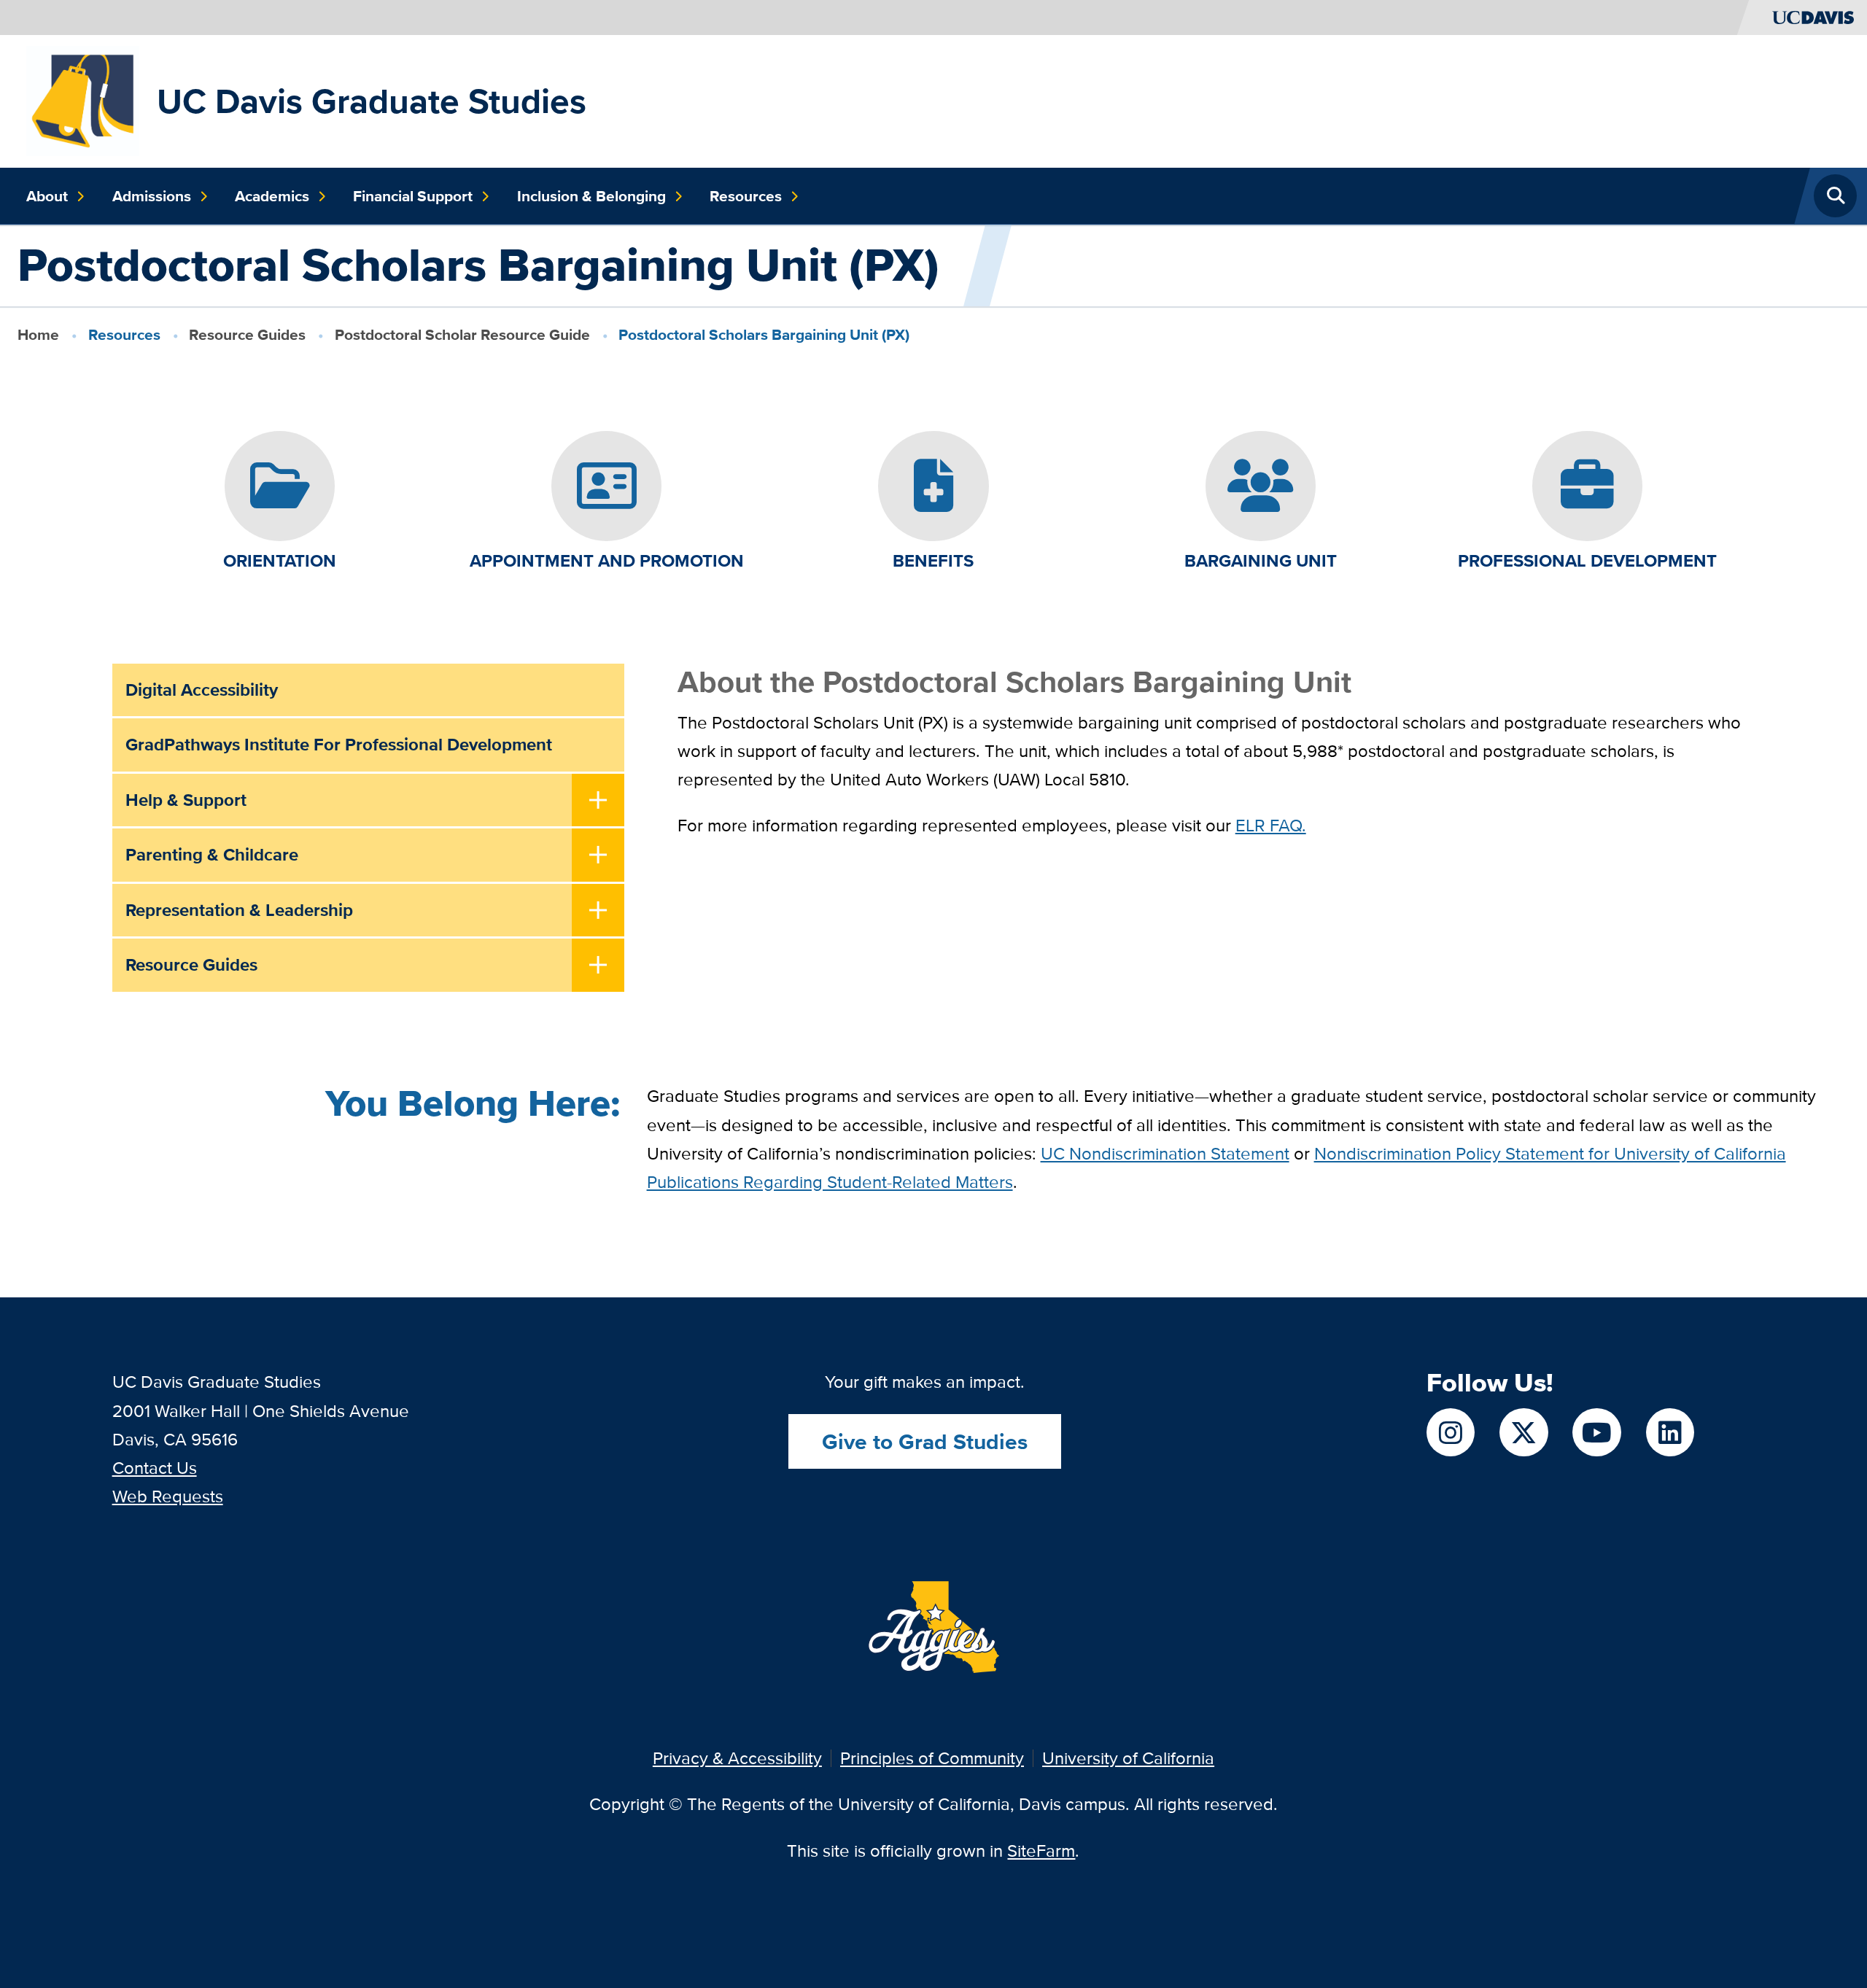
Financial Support (413, 196)
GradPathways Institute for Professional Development (339, 744)
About (47, 196)
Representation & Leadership (239, 910)
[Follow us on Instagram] (1451, 1432)
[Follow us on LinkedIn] (1670, 1432)
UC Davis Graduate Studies (372, 101)
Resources (746, 196)
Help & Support (186, 800)
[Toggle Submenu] (598, 801)
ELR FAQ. (1271, 825)
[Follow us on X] (1524, 1432)
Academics (272, 196)
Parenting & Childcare (212, 854)
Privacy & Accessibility (737, 1758)
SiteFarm (1041, 1851)
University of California (1128, 1758)
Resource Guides (247, 334)
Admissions (152, 196)
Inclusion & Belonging (591, 196)
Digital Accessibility (202, 690)
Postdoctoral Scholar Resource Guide (462, 334)
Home (38, 334)
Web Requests (168, 1496)
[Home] (82, 100)
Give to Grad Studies (925, 1441)
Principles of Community (932, 1758)
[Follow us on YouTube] (1596, 1432)
